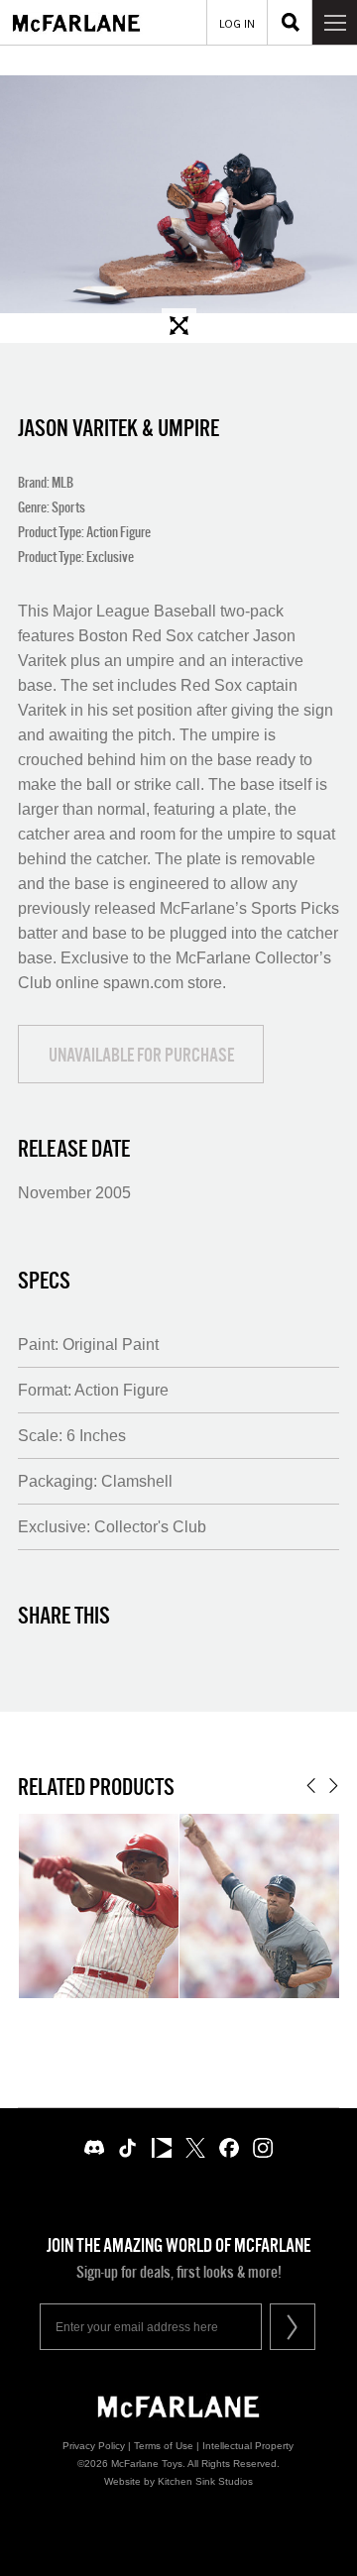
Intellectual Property (248, 2446)
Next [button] (334, 1786)
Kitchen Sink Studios (205, 2481)
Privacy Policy (94, 2446)
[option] (178, 194)
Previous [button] (311, 1786)
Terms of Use (164, 2446)
